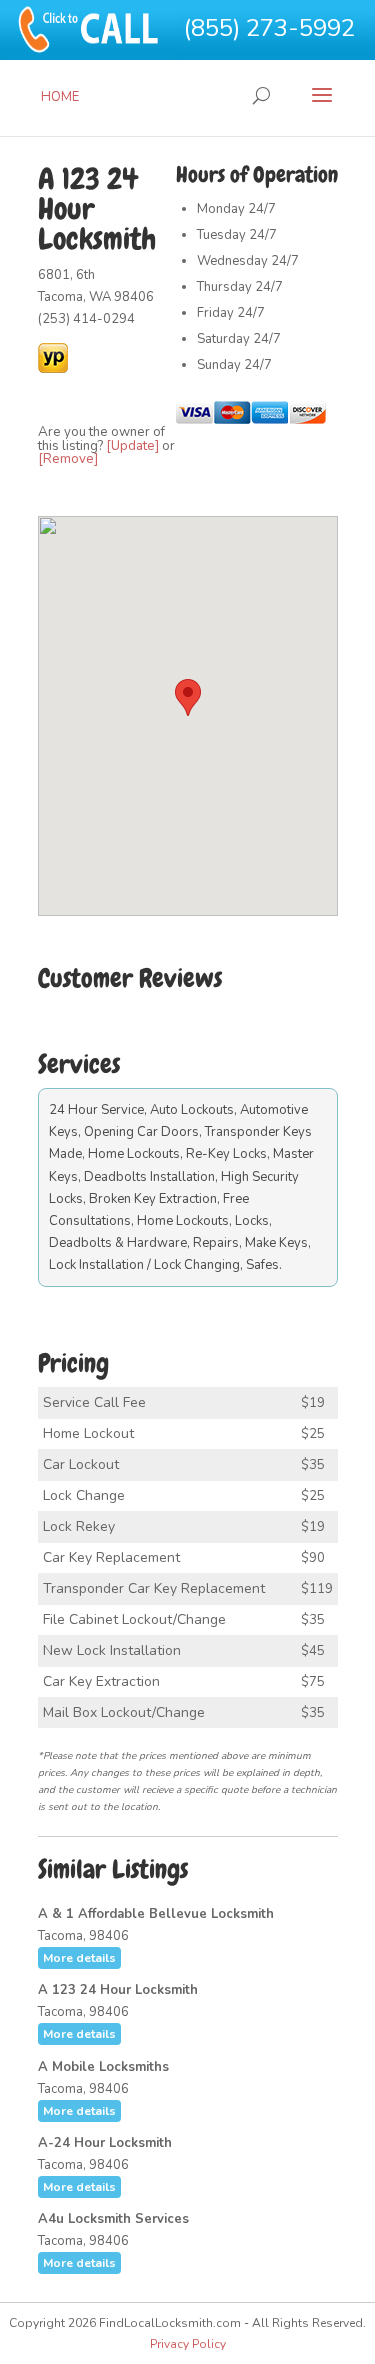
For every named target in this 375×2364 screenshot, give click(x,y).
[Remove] (68, 459)
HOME (60, 97)
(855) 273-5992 (269, 28)
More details (79, 1958)
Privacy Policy (188, 2344)
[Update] (132, 446)
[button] (188, 697)
